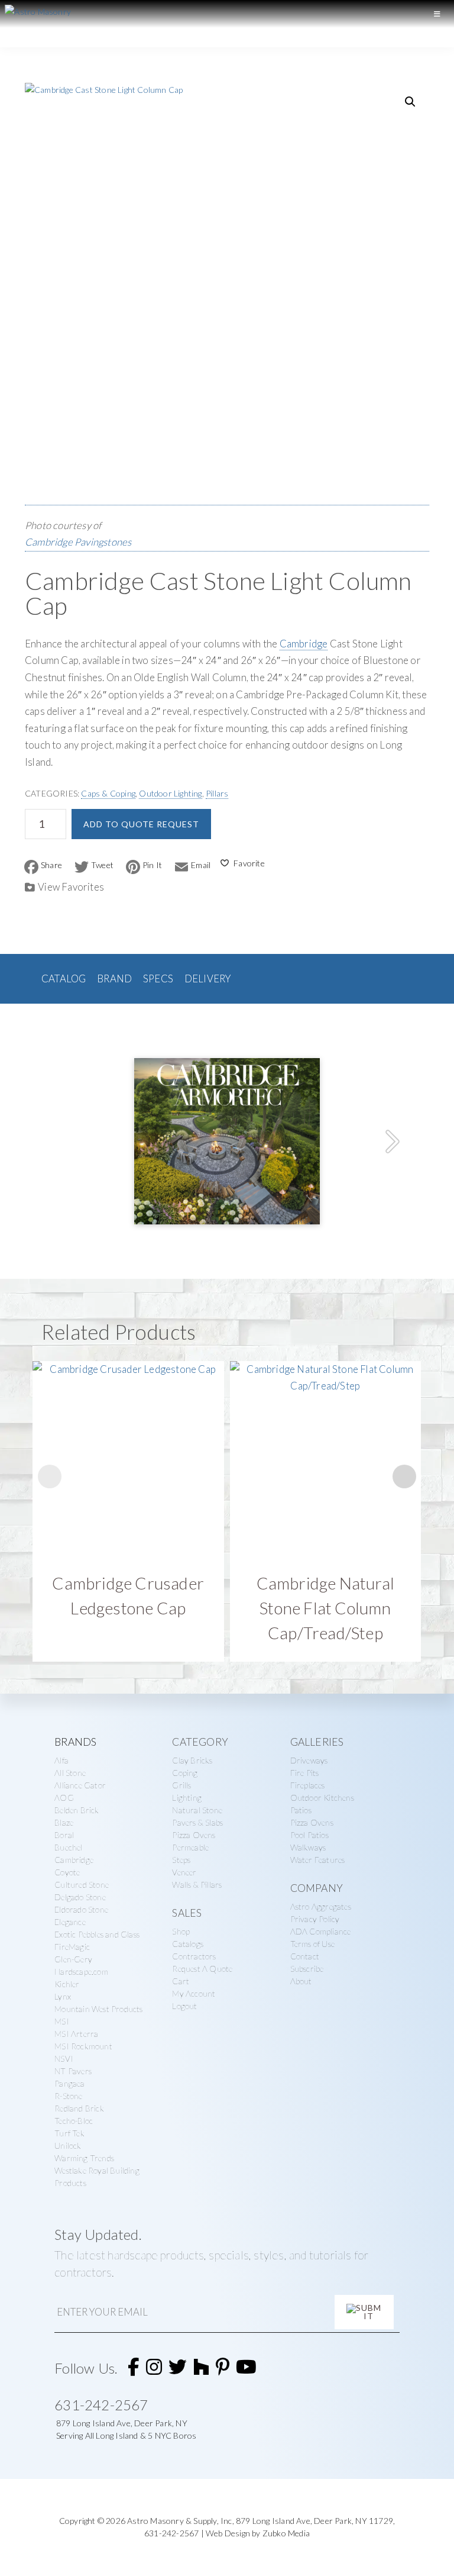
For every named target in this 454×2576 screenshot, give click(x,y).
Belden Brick (77, 1810)
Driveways (309, 1760)
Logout (184, 2006)
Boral (64, 1835)
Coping (185, 1773)
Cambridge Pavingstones (78, 542)
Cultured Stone (82, 1885)
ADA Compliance (321, 1931)
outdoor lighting (170, 793)
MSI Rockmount (83, 2046)
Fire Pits (305, 1773)
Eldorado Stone (81, 1909)
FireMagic (72, 1947)
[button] (410, 102)
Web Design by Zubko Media (258, 2533)
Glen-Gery (73, 1959)
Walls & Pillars (197, 1885)
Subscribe (307, 1969)
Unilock (68, 2145)
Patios (301, 1810)
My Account (194, 1993)
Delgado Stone (80, 1897)
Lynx (63, 1996)
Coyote (67, 1872)
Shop (181, 1931)
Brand (114, 979)
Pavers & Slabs (197, 1822)
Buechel (68, 1847)
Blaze (64, 1822)
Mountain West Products (98, 2009)
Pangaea (69, 2083)
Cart (181, 1981)
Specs (158, 979)
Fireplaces (308, 1785)
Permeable (190, 1847)
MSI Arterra (76, 2034)
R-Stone (68, 2096)
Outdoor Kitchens (322, 1798)
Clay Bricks (192, 1760)
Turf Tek (69, 2133)
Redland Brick (79, 2108)
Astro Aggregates (321, 1906)
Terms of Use (312, 1944)
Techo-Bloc (74, 2121)
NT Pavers (73, 2071)
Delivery (208, 979)
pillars (217, 793)
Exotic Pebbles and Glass (97, 1934)
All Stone (70, 1773)
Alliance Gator (80, 1785)
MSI (62, 2021)
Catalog (64, 979)
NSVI (64, 2058)
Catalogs (188, 1944)
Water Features (318, 1860)
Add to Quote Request (141, 824)
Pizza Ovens (194, 1835)
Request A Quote (202, 1969)
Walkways (308, 1847)
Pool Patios (309, 1835)
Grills (181, 1785)
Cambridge (304, 644)
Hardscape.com (81, 1972)
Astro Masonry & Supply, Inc (179, 2521)
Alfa (61, 1760)
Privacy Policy (315, 1919)
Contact (305, 1956)
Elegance (70, 1922)
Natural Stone (197, 1810)
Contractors (194, 1956)
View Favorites (71, 887)
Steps (181, 1860)
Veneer (184, 1872)
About (301, 1981)
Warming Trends (84, 2158)
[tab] (64, 979)
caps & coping (108, 793)
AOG (64, 1798)
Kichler (67, 1984)
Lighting (187, 1798)
